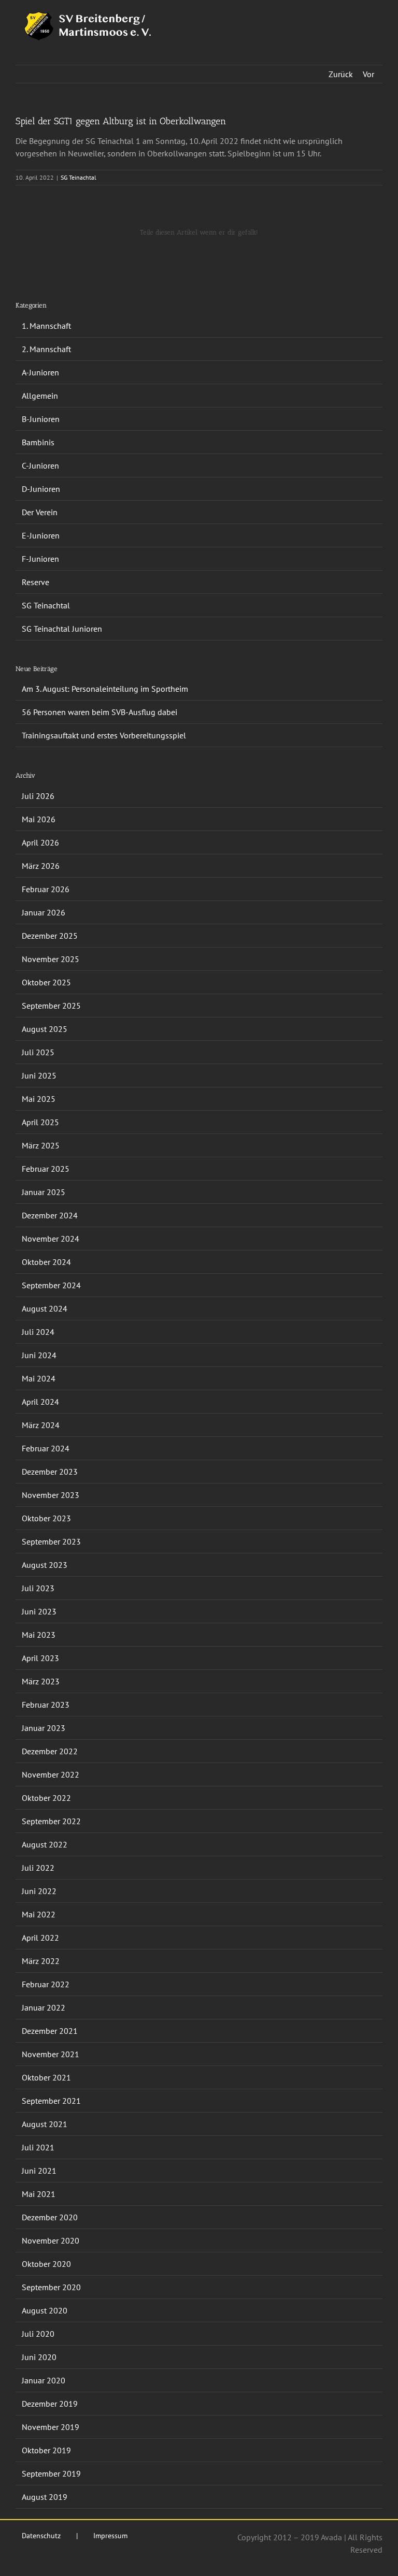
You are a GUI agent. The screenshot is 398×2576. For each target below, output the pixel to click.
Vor (368, 74)
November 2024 (51, 1239)
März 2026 (41, 866)
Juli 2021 (38, 2147)
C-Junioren (40, 465)
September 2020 (51, 2287)
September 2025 (51, 1006)
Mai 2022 (39, 1914)
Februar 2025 (46, 1169)
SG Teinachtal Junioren (62, 629)
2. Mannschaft (46, 349)
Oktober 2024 (46, 1262)
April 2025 (40, 1122)
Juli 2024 (38, 1332)
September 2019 (51, 2473)
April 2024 (40, 1402)
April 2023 (40, 1658)
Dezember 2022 (50, 1751)
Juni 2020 (39, 2357)
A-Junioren (40, 372)
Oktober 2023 (46, 1518)
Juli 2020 (38, 2334)
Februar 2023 (46, 1705)
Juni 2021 (39, 2171)
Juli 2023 (38, 1588)
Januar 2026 (44, 912)
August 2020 (45, 2310)
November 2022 (51, 1774)
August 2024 (45, 1308)
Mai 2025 (39, 1099)
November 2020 (51, 2240)
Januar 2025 (44, 1192)
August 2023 (45, 1565)
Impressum (110, 2536)
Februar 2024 (46, 1448)
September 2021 (51, 2101)
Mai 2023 (39, 1635)
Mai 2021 (39, 2194)
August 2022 (45, 1844)
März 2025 (41, 1145)
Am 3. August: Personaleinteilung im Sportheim (105, 689)
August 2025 (45, 1029)
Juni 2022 (39, 1891)
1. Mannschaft (46, 326)
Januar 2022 (44, 2007)
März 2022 (41, 1961)
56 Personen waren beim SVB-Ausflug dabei (99, 712)
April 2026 (40, 842)
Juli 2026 (38, 796)
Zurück (341, 74)
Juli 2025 (38, 1052)
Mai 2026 (39, 819)
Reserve (35, 582)
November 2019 (51, 2427)
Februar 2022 (46, 1984)
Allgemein (40, 396)
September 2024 (51, 1285)
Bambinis (38, 442)
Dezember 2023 (50, 1472)
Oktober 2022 (46, 1798)
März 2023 (41, 1681)
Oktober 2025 (46, 982)
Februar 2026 (46, 889)
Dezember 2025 (50, 936)
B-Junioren (41, 419)
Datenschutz (41, 2536)
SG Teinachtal (79, 177)
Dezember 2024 (50, 1215)
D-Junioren (41, 489)
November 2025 (51, 959)
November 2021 (51, 2054)
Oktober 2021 (46, 2077)
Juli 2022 (38, 1868)
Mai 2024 (39, 1378)
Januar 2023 (44, 1728)
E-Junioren (41, 535)
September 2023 (51, 1541)
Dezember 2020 (50, 2217)
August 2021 (45, 2124)
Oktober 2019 (46, 2450)
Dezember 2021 (50, 2031)
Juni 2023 (39, 1611)
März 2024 (41, 1425)
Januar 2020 (44, 2380)
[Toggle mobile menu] (378, 16)
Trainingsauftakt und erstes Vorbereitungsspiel (104, 735)
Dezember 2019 (50, 2404)
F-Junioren (40, 559)
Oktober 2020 (46, 2264)
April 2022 (40, 1938)
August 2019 (45, 2497)
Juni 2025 (39, 1075)
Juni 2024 (39, 1355)
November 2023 (51, 1495)
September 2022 (51, 1821)
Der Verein (40, 512)
